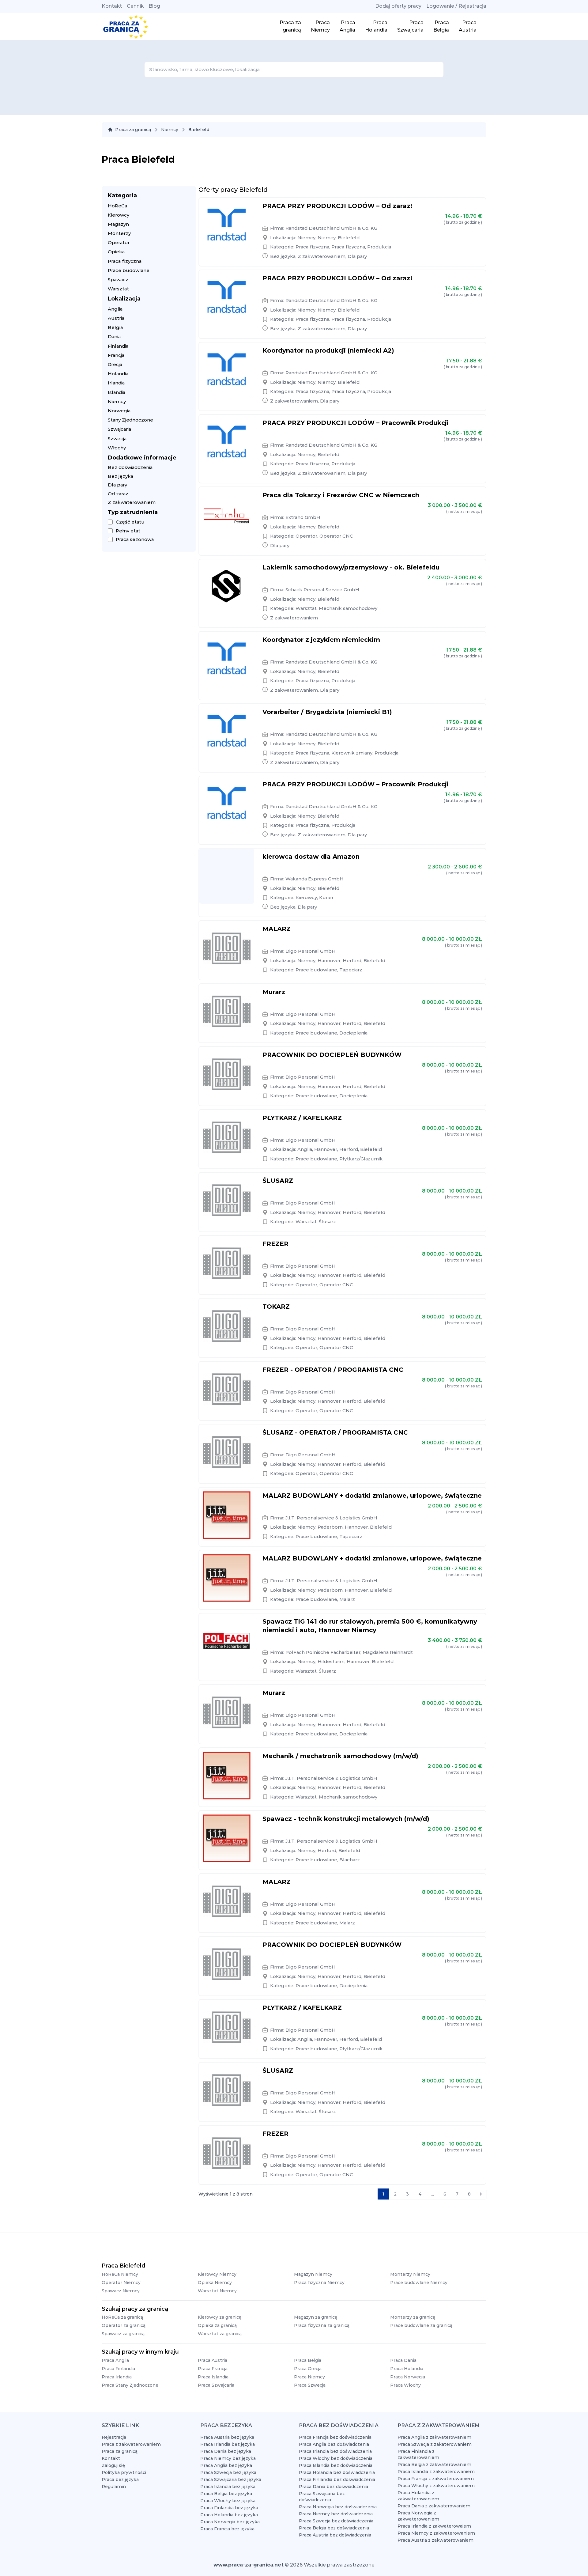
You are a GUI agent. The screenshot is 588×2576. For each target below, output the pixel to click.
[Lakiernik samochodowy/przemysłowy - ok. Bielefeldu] (227, 587)
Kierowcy (119, 215)
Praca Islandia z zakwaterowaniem (436, 2472)
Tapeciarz (351, 970)
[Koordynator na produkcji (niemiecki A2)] (227, 370)
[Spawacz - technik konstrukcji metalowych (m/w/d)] (227, 1838)
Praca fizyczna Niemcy (319, 2283)
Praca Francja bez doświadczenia (335, 2437)
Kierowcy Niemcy (217, 2274)
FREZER (275, 1244)
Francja (116, 355)
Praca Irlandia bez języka (228, 2444)
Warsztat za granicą (220, 2334)
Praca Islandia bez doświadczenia (336, 2465)
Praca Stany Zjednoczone (130, 2385)
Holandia (118, 374)
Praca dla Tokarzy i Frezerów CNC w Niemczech (341, 495)
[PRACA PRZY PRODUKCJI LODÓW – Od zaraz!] (227, 225)
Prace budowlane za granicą (421, 2325)
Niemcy (170, 130)
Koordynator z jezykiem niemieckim (321, 640)
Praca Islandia (213, 2377)
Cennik (135, 6)
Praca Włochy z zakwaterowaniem (436, 2486)
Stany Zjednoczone (130, 420)
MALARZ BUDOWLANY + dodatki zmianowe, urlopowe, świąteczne (372, 1496)
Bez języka (121, 476)
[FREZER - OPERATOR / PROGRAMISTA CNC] (227, 1389)
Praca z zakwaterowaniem (131, 2444)
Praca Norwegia (408, 2377)
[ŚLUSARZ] (227, 1200)
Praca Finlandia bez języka (229, 2508)
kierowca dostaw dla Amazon (311, 857)
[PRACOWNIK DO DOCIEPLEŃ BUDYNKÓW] (227, 1074)
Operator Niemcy (121, 2283)
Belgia (115, 327)
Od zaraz (118, 494)
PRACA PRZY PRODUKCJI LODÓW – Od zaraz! (337, 206)
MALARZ (277, 929)
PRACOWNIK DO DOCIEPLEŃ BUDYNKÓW (332, 1055)
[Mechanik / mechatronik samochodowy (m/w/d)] (227, 1776)
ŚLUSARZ (278, 1181)
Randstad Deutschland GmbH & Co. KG (331, 228)
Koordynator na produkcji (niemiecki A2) (328, 350)
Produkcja (379, 247)
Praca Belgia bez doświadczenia (334, 2528)
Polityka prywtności (124, 2472)
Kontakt (112, 6)
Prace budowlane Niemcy (419, 2283)
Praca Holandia (407, 2369)
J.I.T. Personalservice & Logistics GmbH (331, 1518)
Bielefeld (349, 238)
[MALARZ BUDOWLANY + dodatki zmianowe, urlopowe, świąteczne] (227, 1515)
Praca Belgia (308, 2360)
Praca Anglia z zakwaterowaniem (434, 2437)
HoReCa (117, 206)
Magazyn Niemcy (313, 2274)
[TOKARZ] (227, 1326)
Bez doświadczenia (130, 467)
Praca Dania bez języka (226, 2451)
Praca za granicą (133, 130)
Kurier (326, 897)
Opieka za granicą (217, 2325)
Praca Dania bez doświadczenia (334, 2487)
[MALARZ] (227, 948)
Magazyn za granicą (316, 2317)
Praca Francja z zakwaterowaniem (436, 2479)
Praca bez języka (120, 2480)
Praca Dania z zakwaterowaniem (434, 2506)
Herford (352, 961)
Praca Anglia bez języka (226, 2465)
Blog (154, 6)
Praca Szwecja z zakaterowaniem (435, 2444)
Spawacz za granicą (123, 2334)
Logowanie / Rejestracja (456, 6)
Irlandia (116, 383)
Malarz (347, 1599)
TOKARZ (276, 1307)
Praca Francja (213, 2369)
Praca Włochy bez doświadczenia (336, 2458)
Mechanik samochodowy (348, 608)
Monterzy (119, 233)
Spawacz (118, 280)
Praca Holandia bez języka (229, 2515)
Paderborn (330, 1527)
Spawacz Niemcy (121, 2291)
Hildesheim (331, 1661)
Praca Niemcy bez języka (228, 2458)
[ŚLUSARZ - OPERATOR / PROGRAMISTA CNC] (227, 1452)
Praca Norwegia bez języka (230, 2522)
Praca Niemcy (309, 2377)
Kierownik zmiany (352, 753)
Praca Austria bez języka (227, 2437)
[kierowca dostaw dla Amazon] (227, 876)
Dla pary (117, 485)
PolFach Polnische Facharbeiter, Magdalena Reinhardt (349, 1652)
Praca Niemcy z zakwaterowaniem (436, 2533)
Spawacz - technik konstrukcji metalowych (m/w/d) (346, 1819)
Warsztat (118, 289)
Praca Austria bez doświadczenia (335, 2535)
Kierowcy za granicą (220, 2317)
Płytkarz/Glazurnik (361, 1159)
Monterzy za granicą (413, 2317)
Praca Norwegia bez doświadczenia (338, 2507)
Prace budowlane (129, 270)
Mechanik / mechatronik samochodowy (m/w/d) (340, 1756)
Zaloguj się (113, 2465)
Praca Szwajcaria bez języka (231, 2480)
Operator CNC (336, 536)
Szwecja (117, 439)
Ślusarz (327, 1222)
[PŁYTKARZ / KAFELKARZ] (227, 1137)
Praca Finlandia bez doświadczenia (337, 2480)
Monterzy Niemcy (410, 2274)
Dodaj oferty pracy (398, 6)
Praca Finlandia (118, 2369)
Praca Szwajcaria (216, 2385)
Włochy (117, 448)
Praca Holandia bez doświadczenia (337, 2472)
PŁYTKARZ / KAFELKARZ (302, 1118)
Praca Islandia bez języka (228, 2487)
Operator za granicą (124, 2325)
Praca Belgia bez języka (226, 2494)
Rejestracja (114, 2437)
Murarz (274, 992)
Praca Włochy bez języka (228, 2501)
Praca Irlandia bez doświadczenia (335, 2451)
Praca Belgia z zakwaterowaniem (434, 2464)
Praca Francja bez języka (227, 2529)
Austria (116, 318)
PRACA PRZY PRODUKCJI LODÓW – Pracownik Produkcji (356, 423)
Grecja (115, 364)
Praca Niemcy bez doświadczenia (336, 2514)
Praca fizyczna (125, 261)
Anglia (115, 309)
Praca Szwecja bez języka (228, 2472)
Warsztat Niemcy (217, 2291)
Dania (114, 337)
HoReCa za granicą (122, 2317)
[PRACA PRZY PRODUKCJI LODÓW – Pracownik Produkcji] (227, 442)
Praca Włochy (405, 2385)
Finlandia (118, 346)
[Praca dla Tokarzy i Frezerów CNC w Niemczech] (227, 515)
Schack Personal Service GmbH (322, 590)
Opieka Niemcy (215, 2283)
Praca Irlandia (117, 2377)
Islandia (117, 392)
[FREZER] (227, 1263)
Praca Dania (403, 2360)
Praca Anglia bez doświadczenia (334, 2444)
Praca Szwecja (310, 2385)
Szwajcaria (119, 429)
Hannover (329, 961)
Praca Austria (213, 2360)
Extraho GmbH (303, 517)
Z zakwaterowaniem (132, 502)
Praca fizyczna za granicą (322, 2325)
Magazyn (118, 224)
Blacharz (350, 1860)
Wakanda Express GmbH (315, 879)
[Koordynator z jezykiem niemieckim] (227, 659)
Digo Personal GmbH (311, 951)
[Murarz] (227, 1012)
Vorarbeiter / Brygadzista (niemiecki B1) (327, 712)
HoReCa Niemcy (120, 2274)
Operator (119, 242)
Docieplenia (353, 1033)
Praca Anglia (115, 2360)
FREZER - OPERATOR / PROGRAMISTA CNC (333, 1370)
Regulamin (114, 2487)
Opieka (116, 252)
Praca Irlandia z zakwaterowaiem (434, 2526)
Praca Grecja (308, 2369)
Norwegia (119, 411)
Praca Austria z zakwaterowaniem (435, 2540)
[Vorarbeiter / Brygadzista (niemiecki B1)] (227, 732)
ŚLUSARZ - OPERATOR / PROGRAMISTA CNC (335, 1432)
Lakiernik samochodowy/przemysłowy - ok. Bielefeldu (351, 567)
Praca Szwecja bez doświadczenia (336, 2521)
